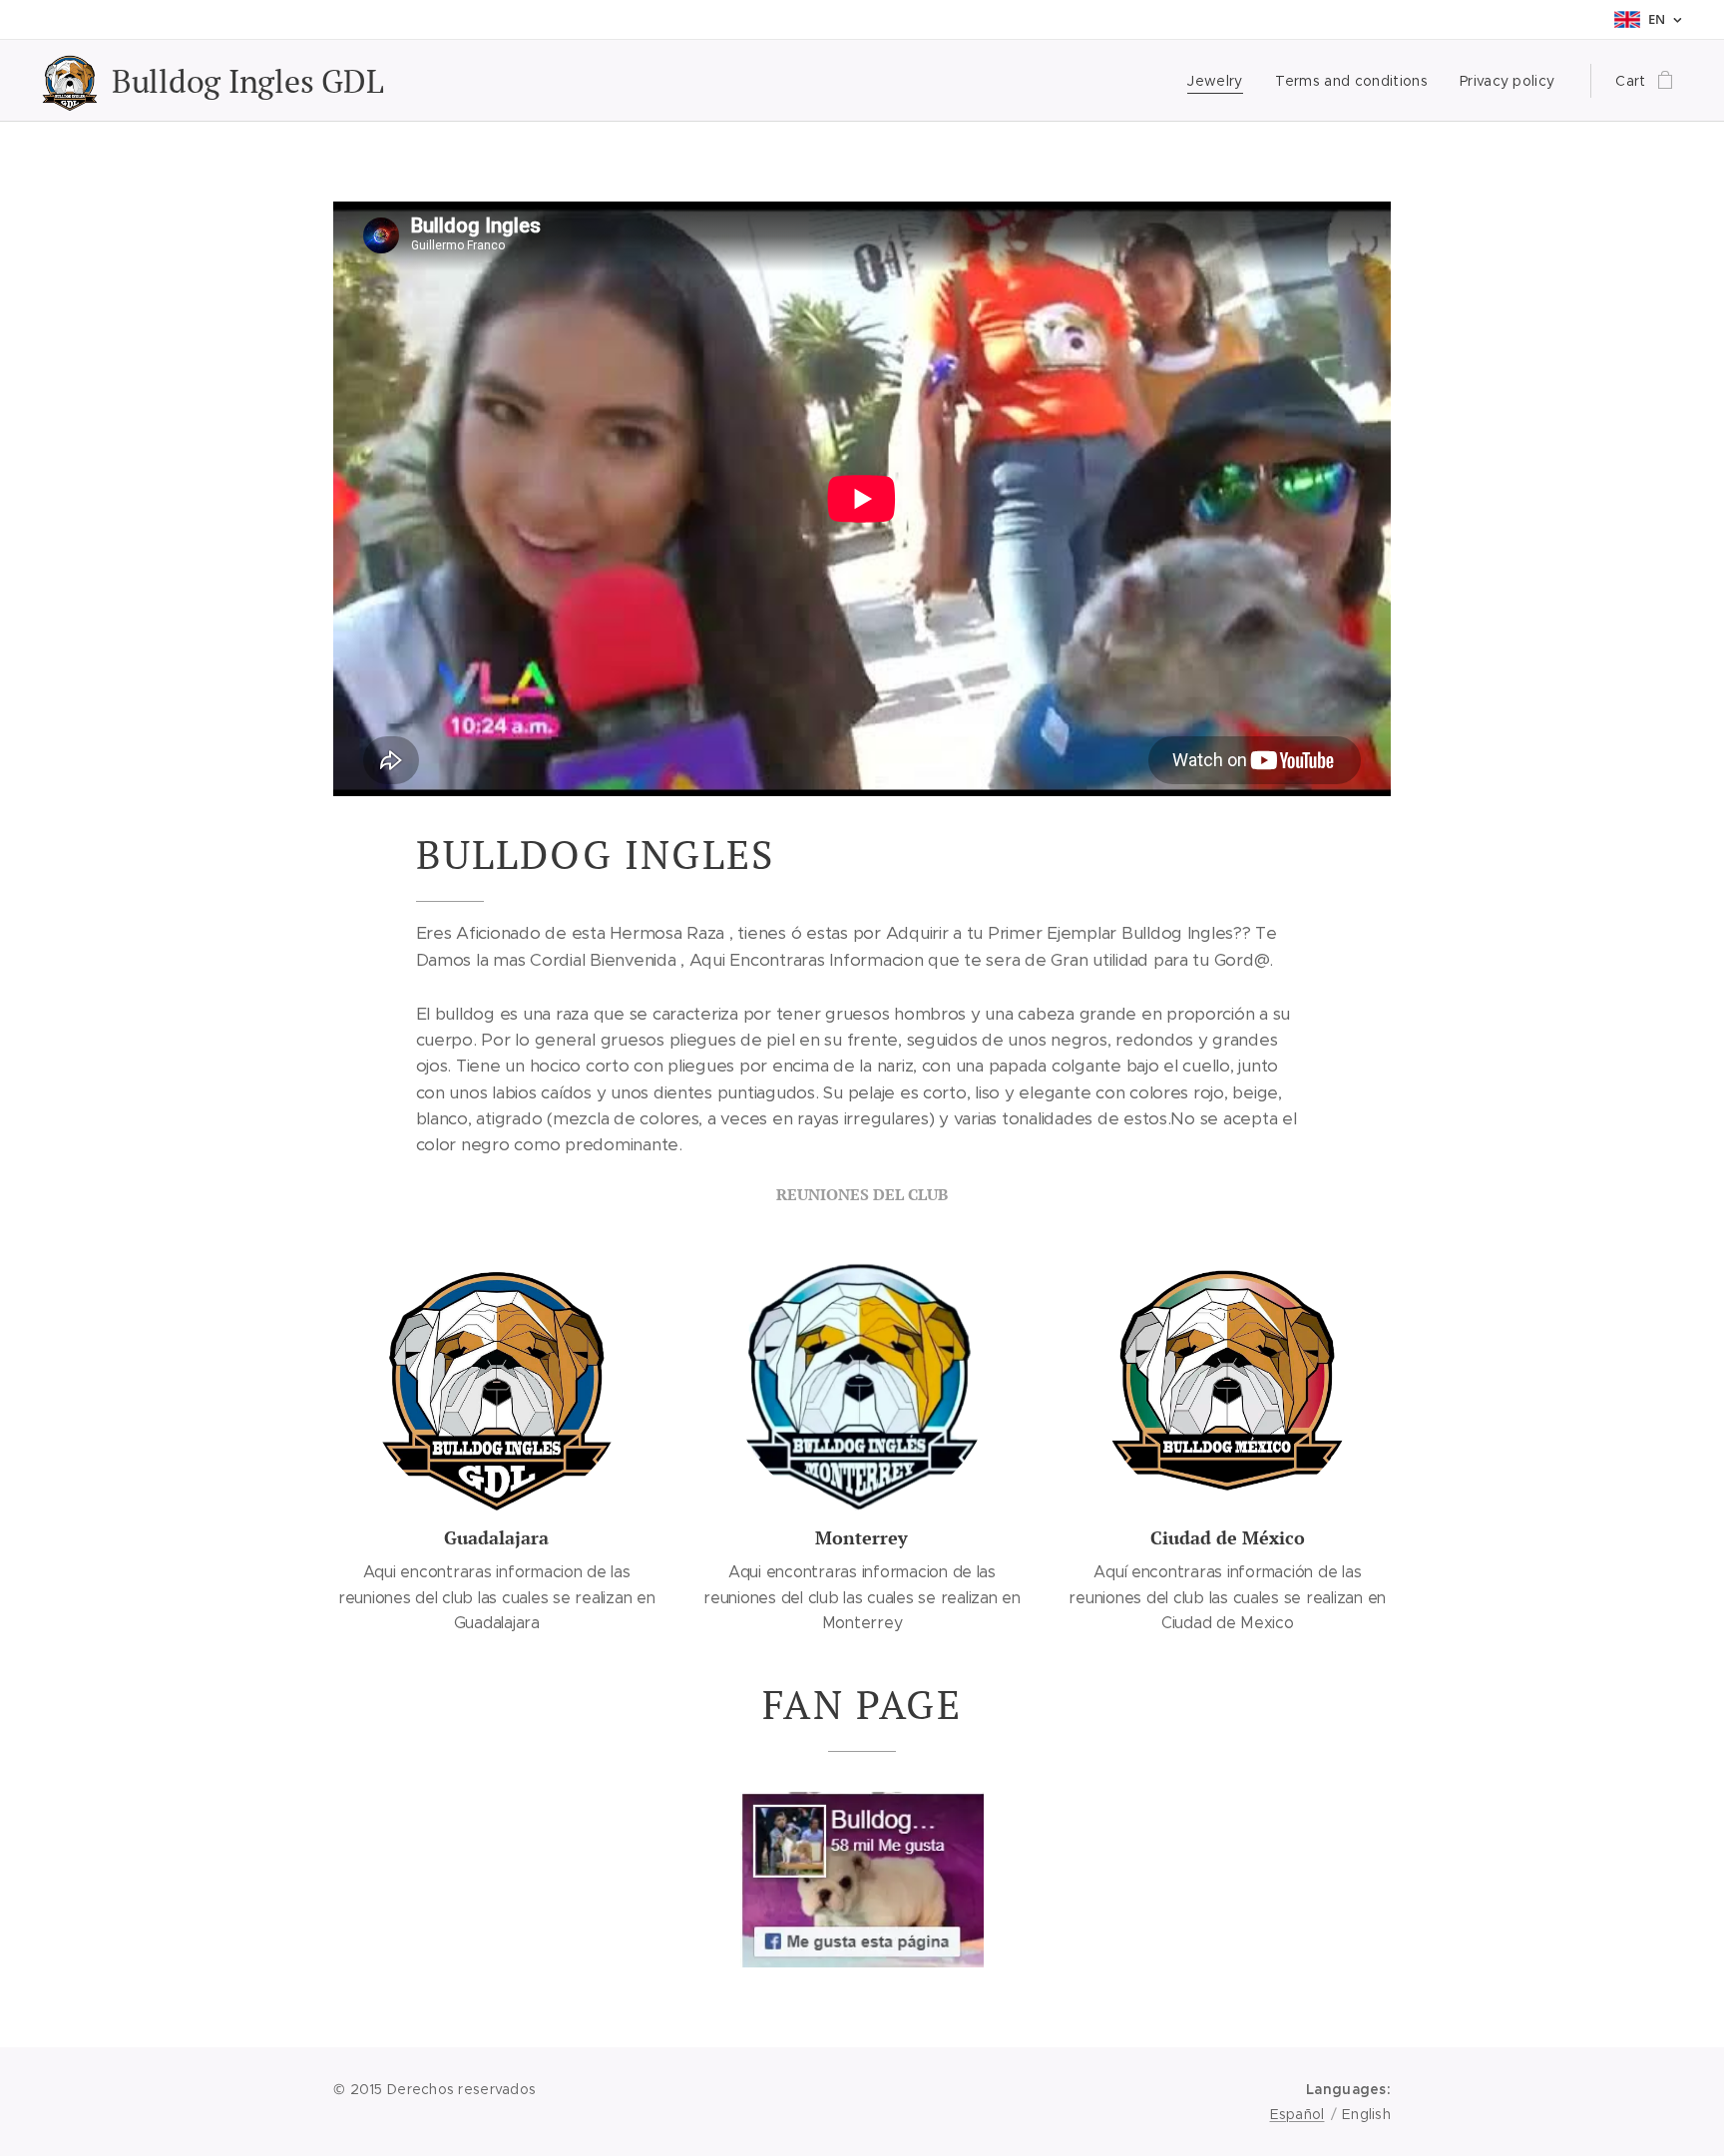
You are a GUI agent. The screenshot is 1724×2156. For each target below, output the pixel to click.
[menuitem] (1220, 81)
